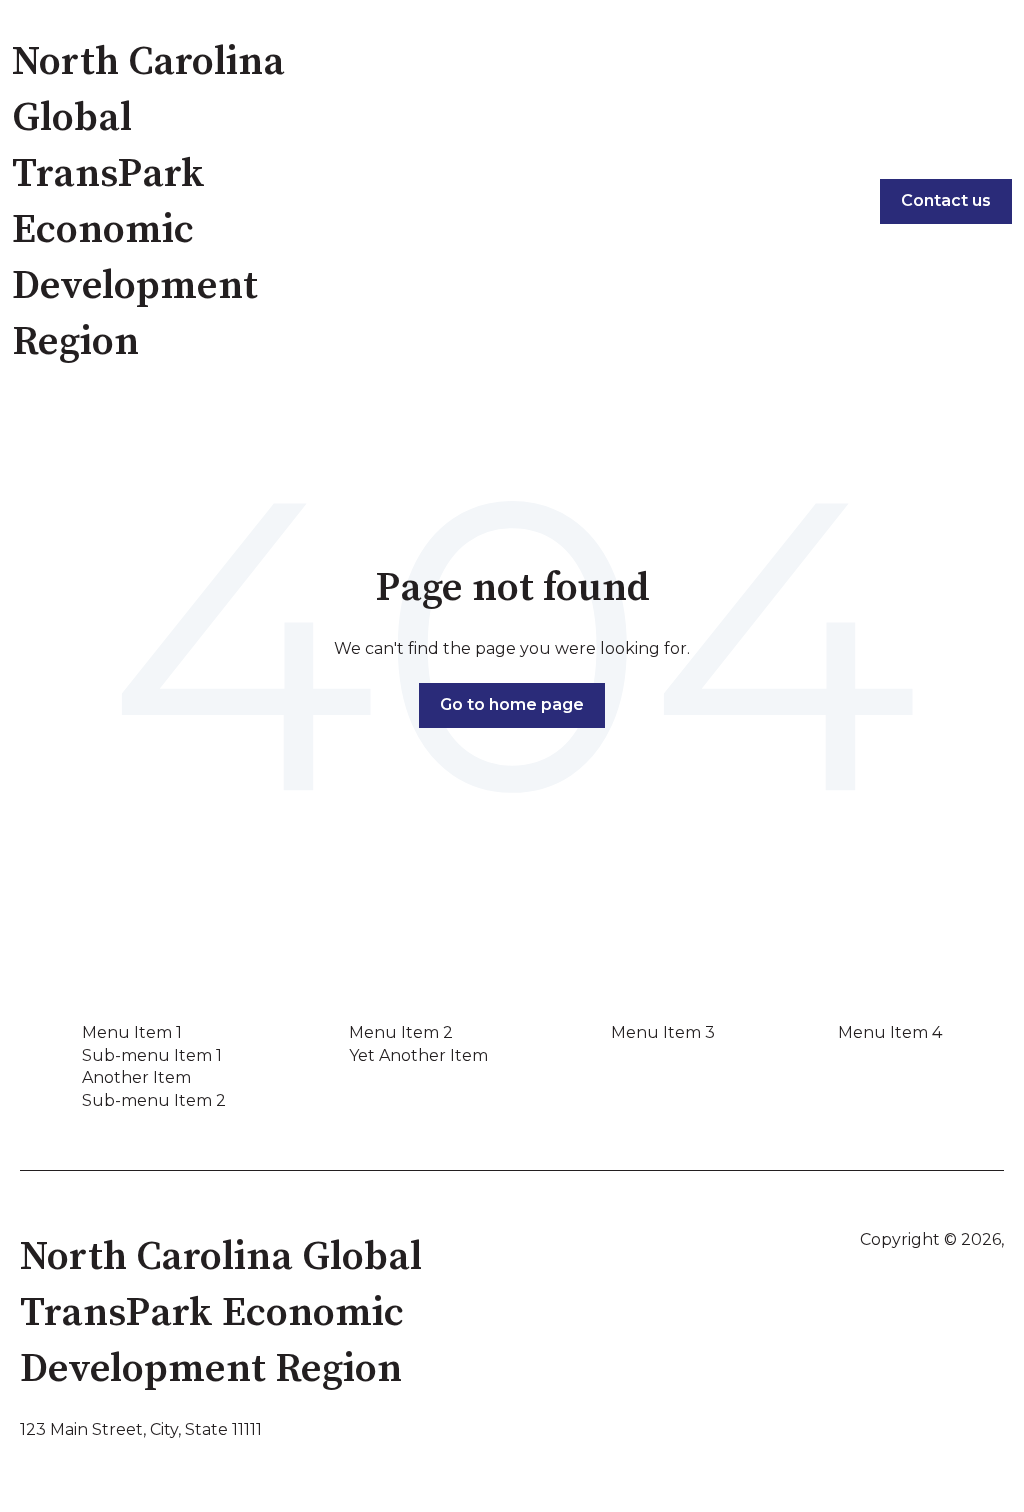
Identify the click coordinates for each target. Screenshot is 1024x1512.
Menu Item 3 (663, 1032)
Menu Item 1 (132, 1032)
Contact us (946, 200)
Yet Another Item (418, 1055)
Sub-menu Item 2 (154, 1100)
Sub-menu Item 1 (152, 1055)
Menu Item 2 (401, 1032)
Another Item (136, 1077)
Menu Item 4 (890, 1032)
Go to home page (512, 704)
